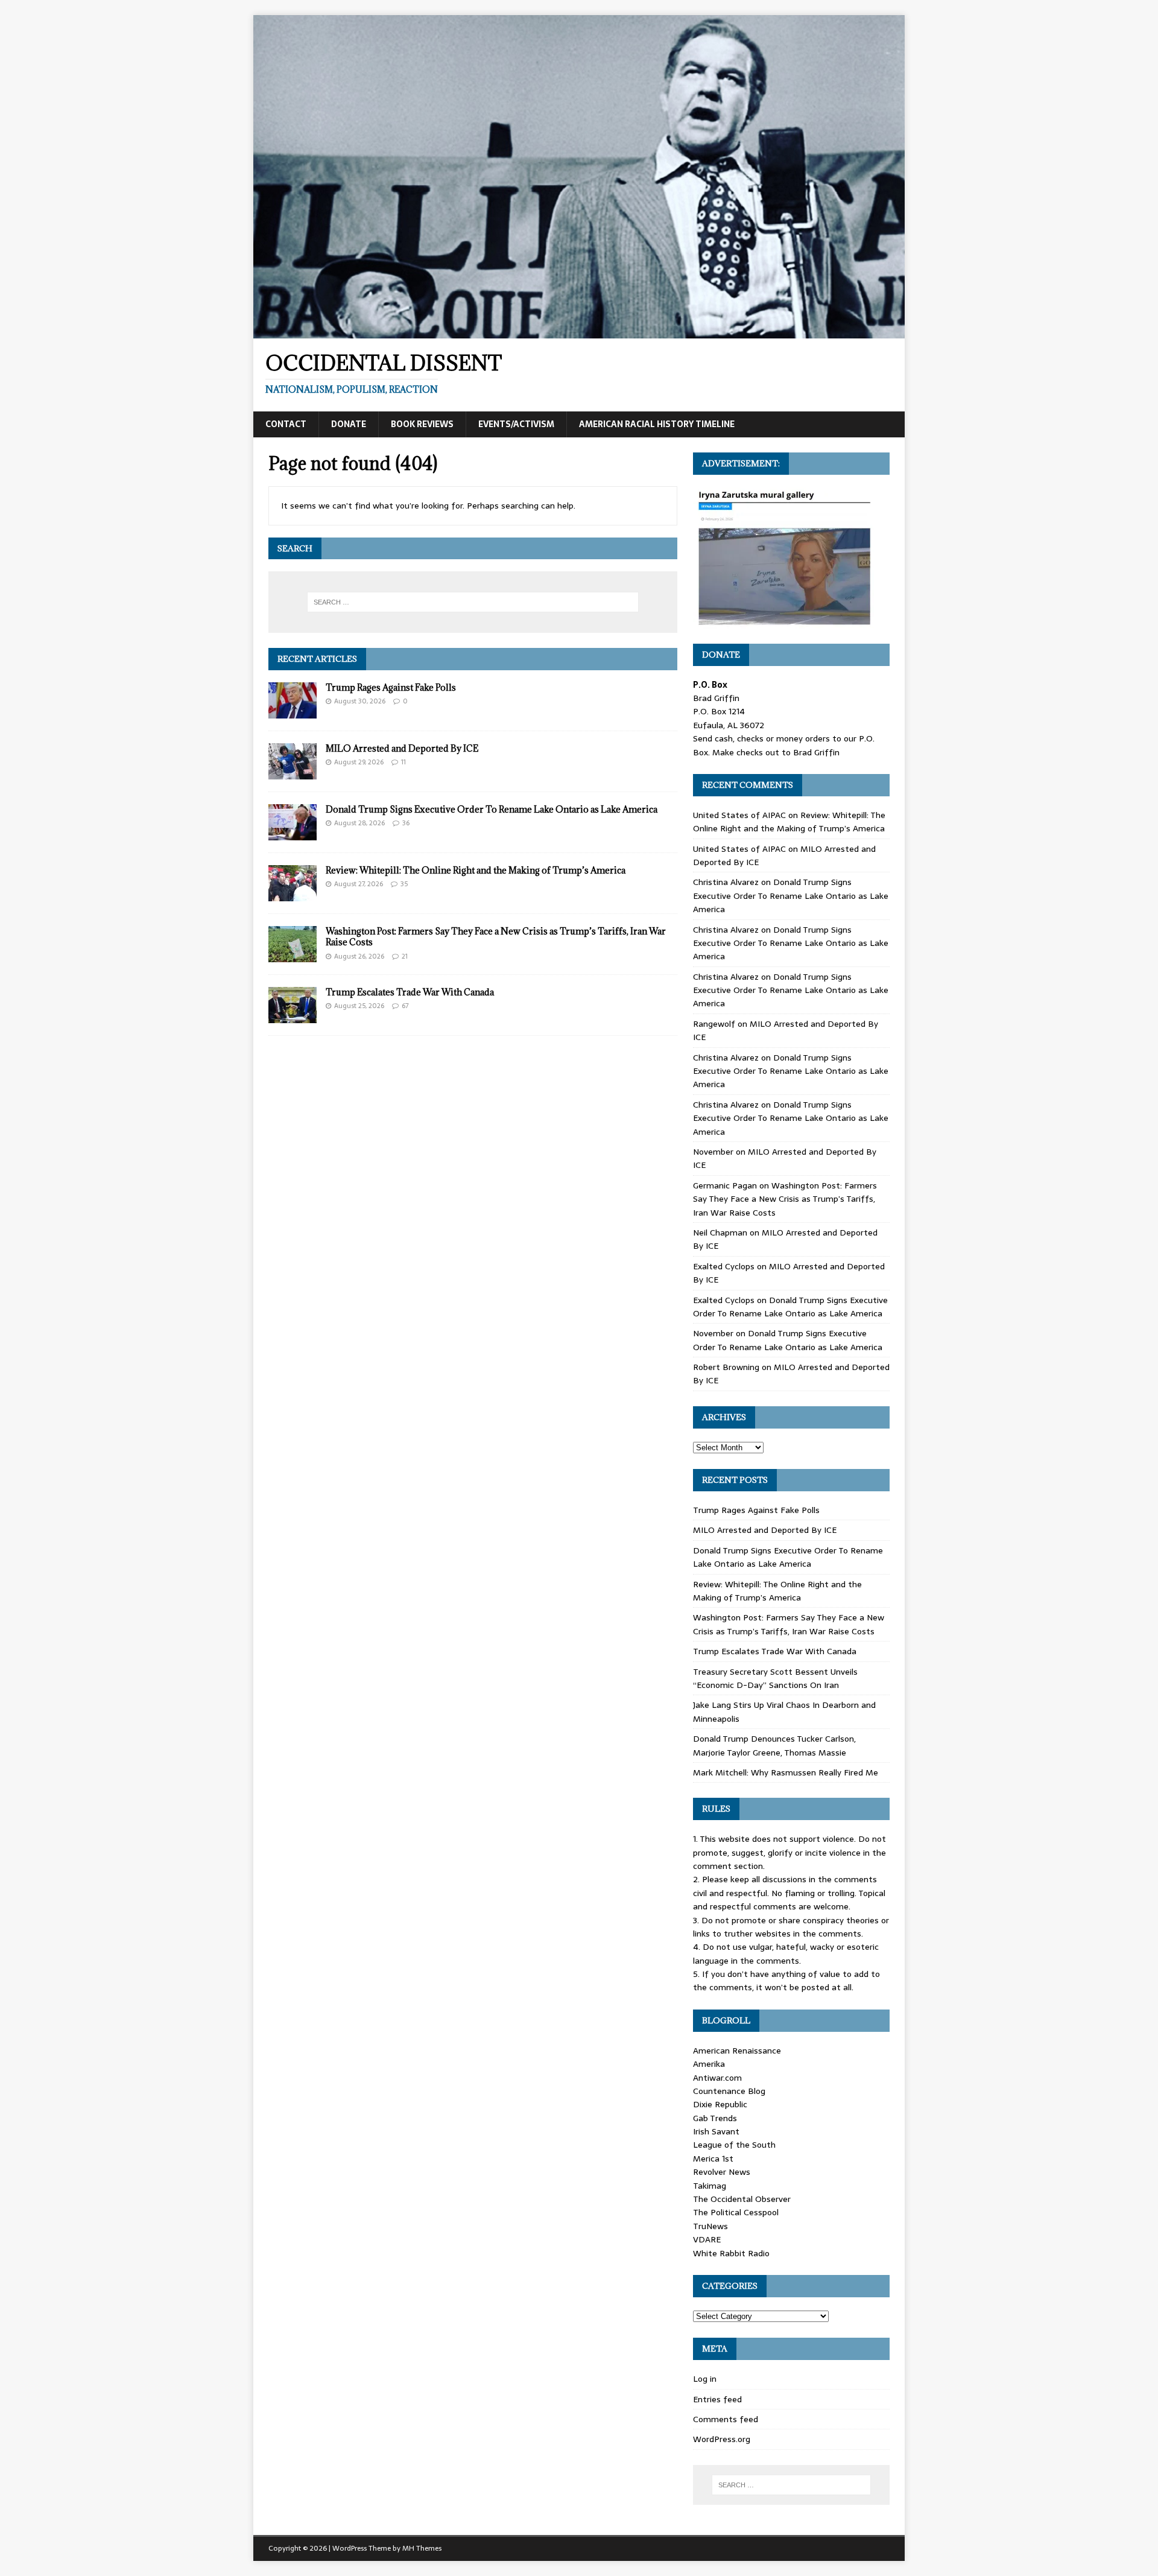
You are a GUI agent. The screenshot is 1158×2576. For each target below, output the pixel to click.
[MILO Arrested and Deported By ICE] (293, 773)
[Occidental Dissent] (579, 332)
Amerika (709, 2064)
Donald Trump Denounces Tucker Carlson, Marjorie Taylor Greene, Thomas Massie (774, 1745)
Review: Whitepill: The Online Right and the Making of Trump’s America (476, 870)
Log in (705, 2379)
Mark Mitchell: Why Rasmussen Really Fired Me (786, 1772)
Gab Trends (715, 2118)
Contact (286, 424)
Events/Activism (516, 424)
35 (404, 884)
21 (405, 956)
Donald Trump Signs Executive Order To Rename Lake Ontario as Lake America (492, 809)
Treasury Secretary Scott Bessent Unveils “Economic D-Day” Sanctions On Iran (775, 1678)
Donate (349, 424)
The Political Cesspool (736, 2212)
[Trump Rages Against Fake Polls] (293, 712)
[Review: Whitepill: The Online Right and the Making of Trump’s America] (293, 895)
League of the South (734, 2145)
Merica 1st (713, 2159)
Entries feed (717, 2399)
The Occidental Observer (742, 2199)
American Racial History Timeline (657, 424)
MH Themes (422, 2548)
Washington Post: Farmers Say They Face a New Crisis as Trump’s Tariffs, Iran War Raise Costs (496, 937)
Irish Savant (716, 2131)
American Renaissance (737, 2051)
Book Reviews (422, 424)
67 (405, 1006)
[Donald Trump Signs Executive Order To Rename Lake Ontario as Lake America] (293, 834)
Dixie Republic (720, 2104)
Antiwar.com (717, 2078)
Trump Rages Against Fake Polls (391, 687)
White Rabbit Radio (731, 2253)
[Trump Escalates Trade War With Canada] (293, 1017)
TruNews (710, 2226)
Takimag (710, 2186)
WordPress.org (722, 2439)
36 (406, 823)
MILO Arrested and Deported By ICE (402, 748)
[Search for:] (473, 602)
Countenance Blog (729, 2091)
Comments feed (726, 2419)
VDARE (707, 2239)
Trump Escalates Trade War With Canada (410, 992)
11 (403, 762)
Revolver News (722, 2172)
